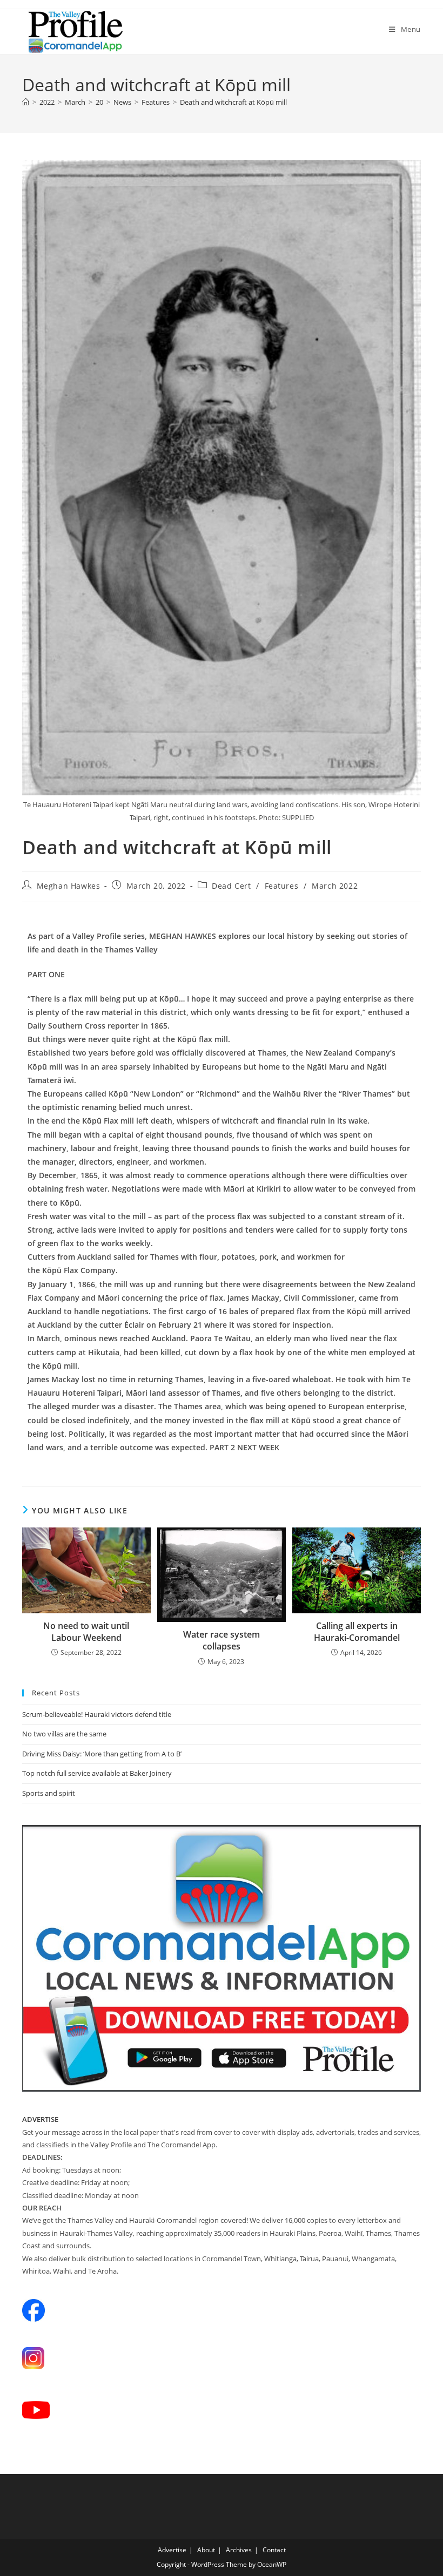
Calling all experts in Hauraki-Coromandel (357, 1632)
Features (282, 886)
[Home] (26, 102)
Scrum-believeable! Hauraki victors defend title (97, 1714)
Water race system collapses (222, 1640)
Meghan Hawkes (69, 886)
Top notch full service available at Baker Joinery (97, 1773)
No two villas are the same (64, 1734)
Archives (239, 2550)
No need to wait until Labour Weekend (86, 1632)
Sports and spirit (49, 1793)
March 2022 (335, 886)
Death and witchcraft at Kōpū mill (233, 102)
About (206, 2550)
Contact (274, 2550)
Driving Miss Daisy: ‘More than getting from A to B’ (102, 1754)
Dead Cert (231, 886)
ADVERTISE (40, 2119)
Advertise (172, 2550)
